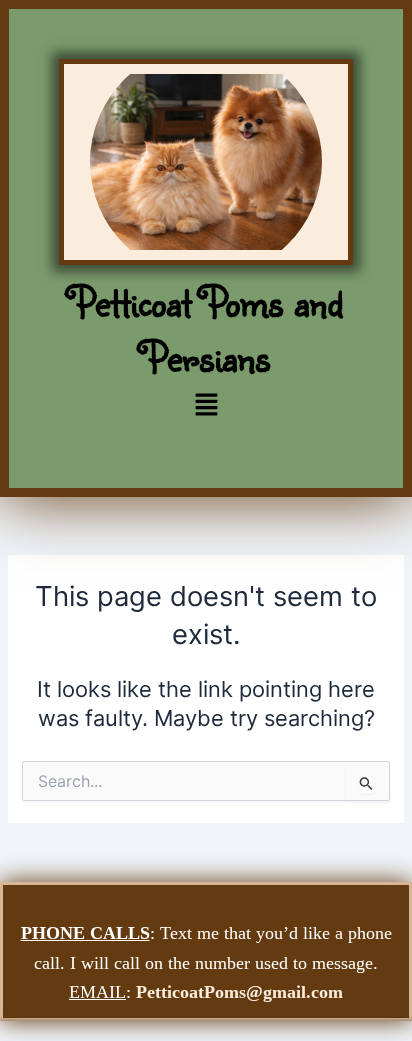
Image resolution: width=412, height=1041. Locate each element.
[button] (206, 405)
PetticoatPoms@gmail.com (239, 992)
